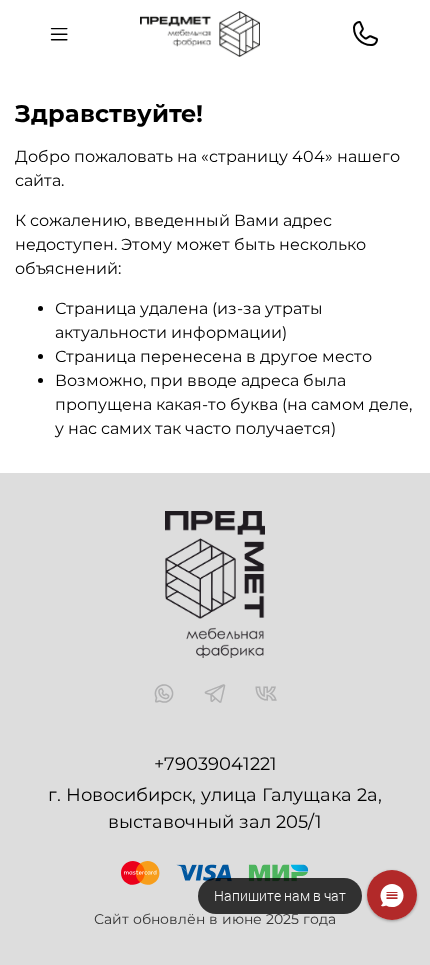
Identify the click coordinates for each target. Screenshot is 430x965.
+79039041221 (215, 764)
